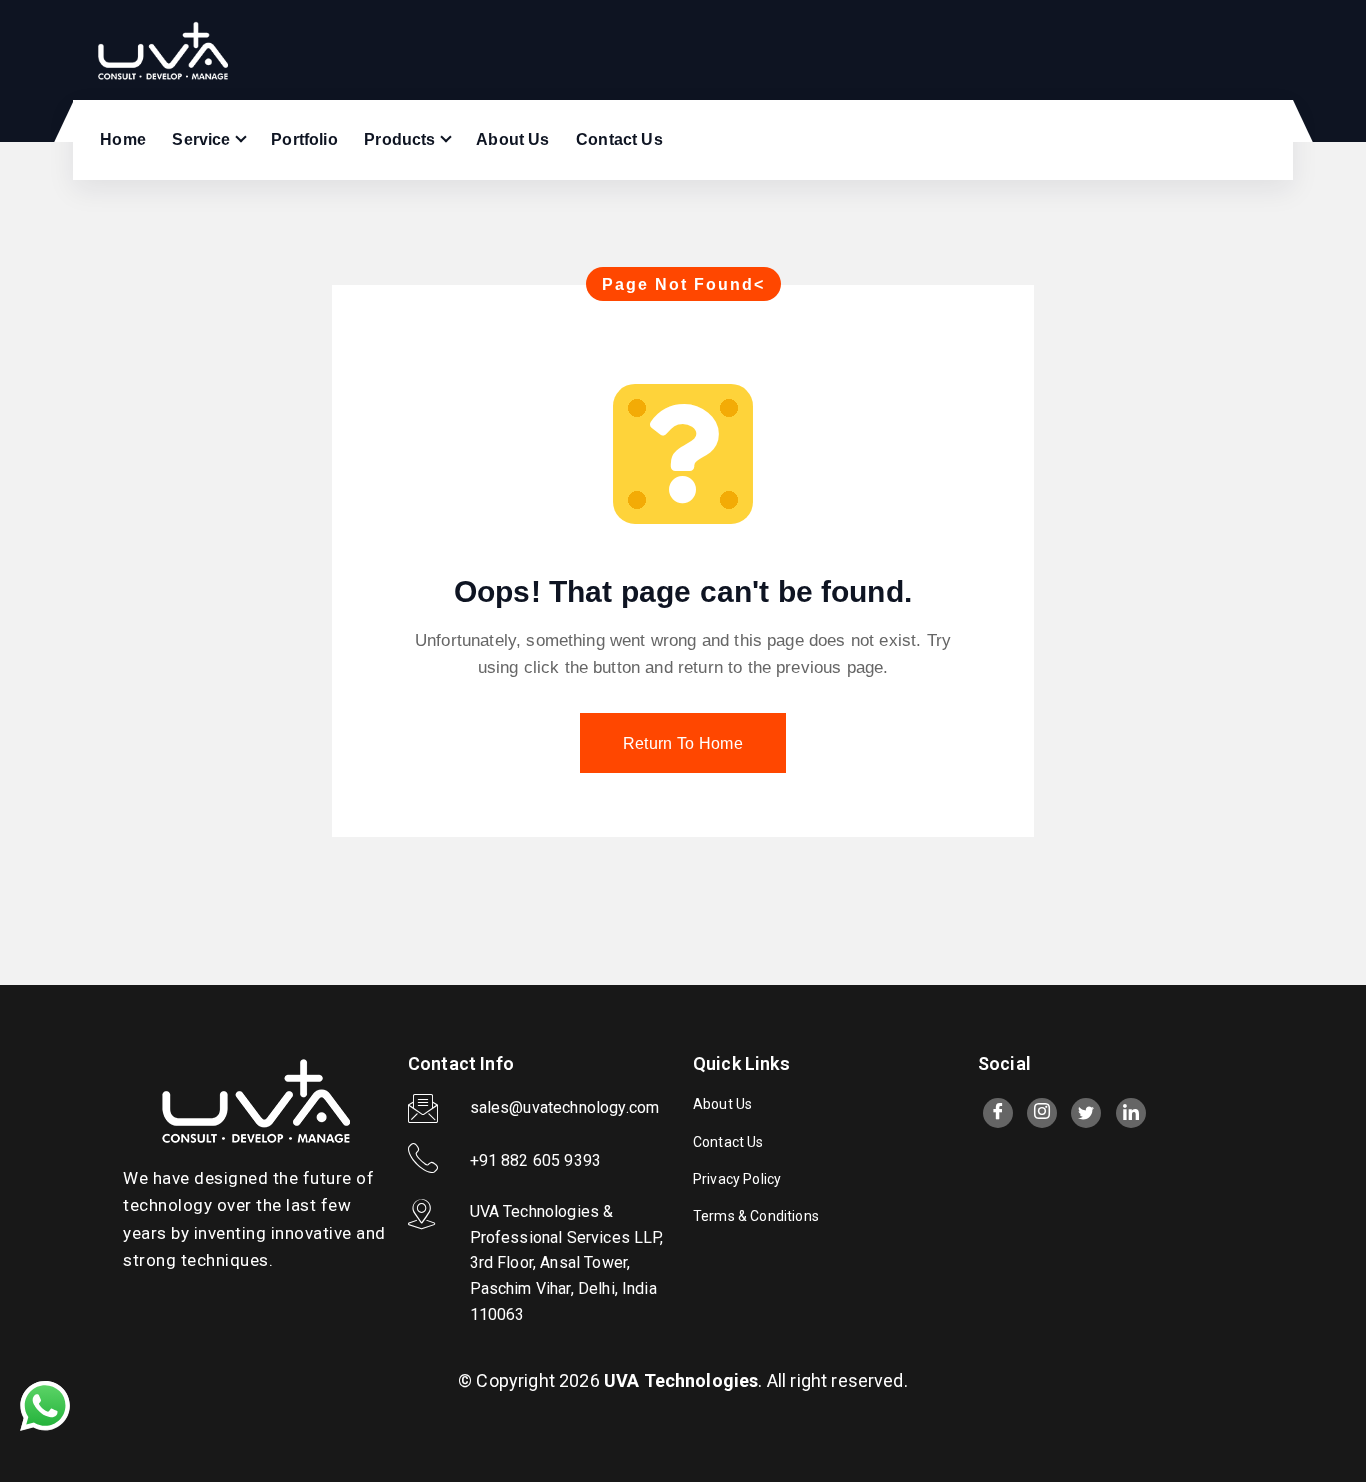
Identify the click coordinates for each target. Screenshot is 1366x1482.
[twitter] (1086, 1113)
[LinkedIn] (1131, 1113)
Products (399, 139)
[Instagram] (1042, 1113)
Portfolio (304, 139)
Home (123, 139)
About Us (512, 139)
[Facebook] (998, 1113)
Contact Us (619, 139)
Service (201, 139)
